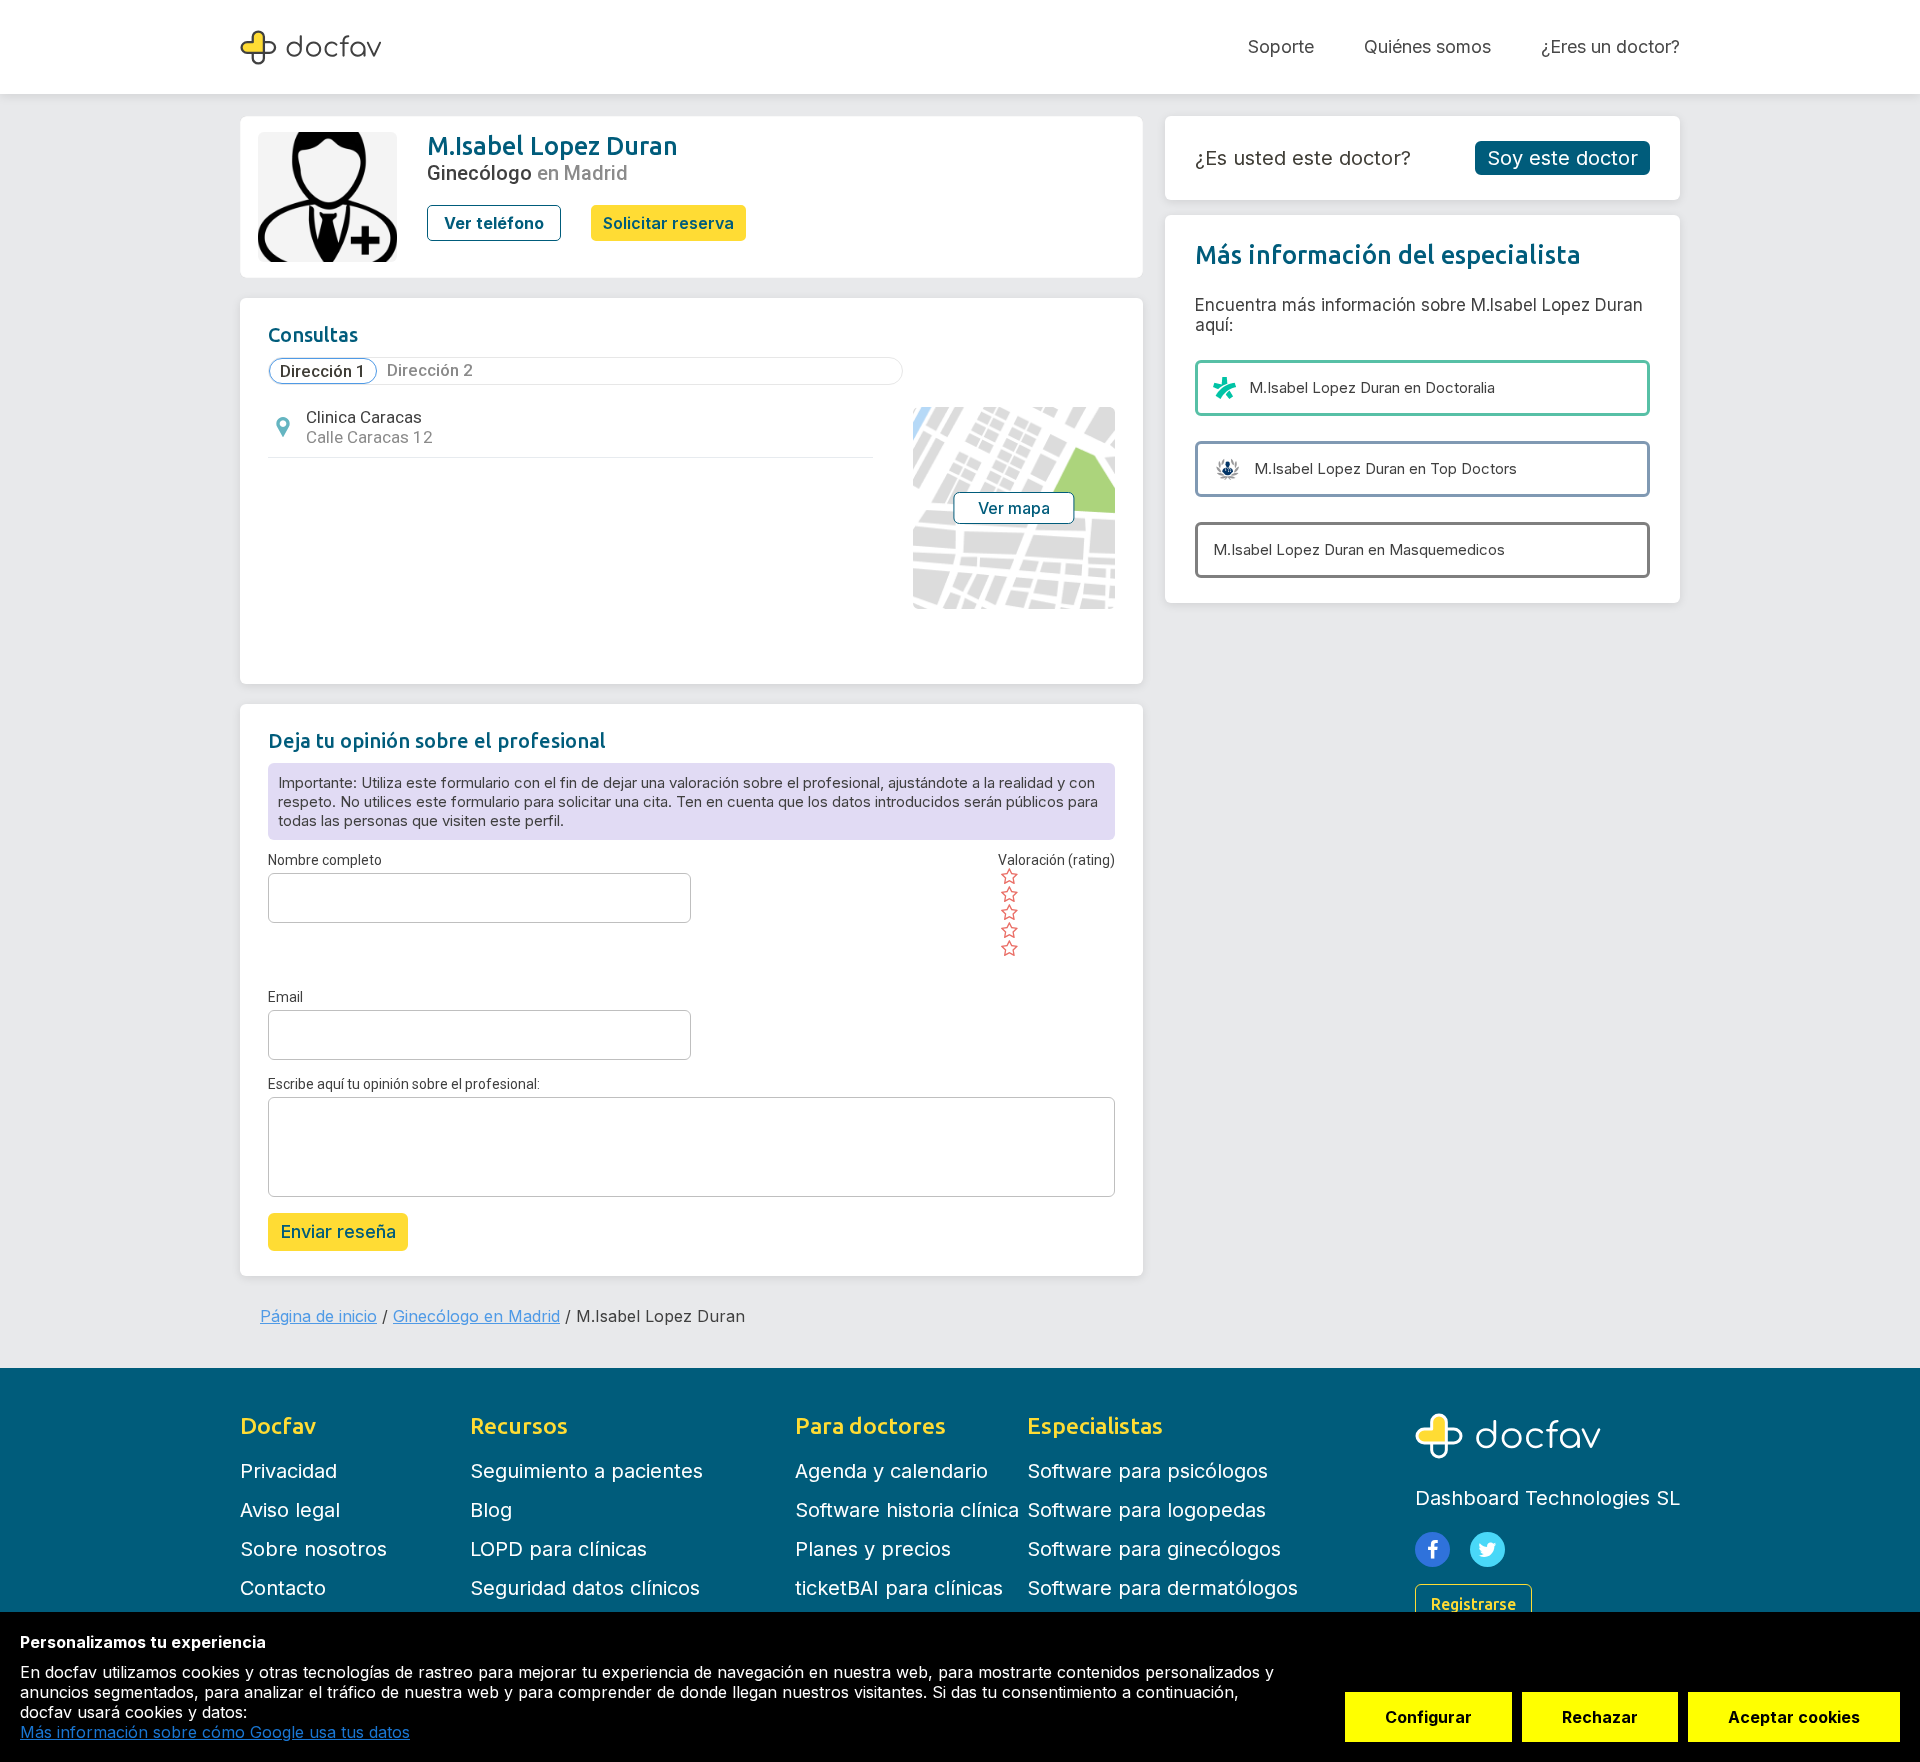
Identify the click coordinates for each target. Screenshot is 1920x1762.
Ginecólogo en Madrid (476, 1316)
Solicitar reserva (668, 223)
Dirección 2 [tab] (430, 370)
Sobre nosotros (313, 1549)
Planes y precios (873, 1549)
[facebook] (1432, 1549)
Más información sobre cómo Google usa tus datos (215, 1732)
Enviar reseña (338, 1231)
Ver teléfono (494, 223)
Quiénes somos (1427, 46)
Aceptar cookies (1794, 1717)
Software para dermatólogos (1162, 1588)
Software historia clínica (907, 1510)
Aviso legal (290, 1510)
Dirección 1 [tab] (323, 371)
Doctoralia (1460, 387)
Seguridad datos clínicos (585, 1588)
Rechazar (1600, 1717)
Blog (491, 1510)
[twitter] (1487, 1549)
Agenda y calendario (891, 1471)
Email (285, 997)
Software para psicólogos (1147, 1471)
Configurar (1428, 1717)
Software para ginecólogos (1154, 1549)
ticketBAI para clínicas (899, 1588)
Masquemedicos (1447, 549)
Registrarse (1473, 1604)
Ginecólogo (479, 173)
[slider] (1056, 913)
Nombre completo (325, 860)
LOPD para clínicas (558, 1549)
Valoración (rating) (1056, 860)
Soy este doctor (1562, 158)
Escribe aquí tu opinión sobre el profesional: (404, 1084)
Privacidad (288, 1471)
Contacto (283, 1588)
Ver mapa (1014, 508)
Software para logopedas (1146, 1510)
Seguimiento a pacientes (586, 1471)
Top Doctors (1473, 468)
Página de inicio (318, 1316)
